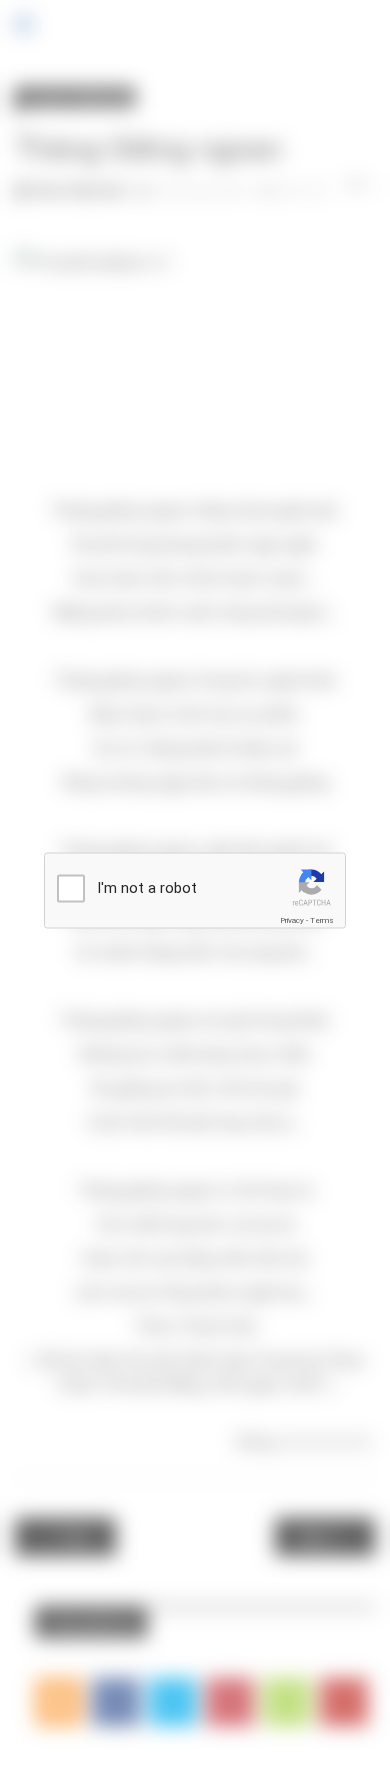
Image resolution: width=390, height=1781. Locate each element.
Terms (322, 920)
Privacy (292, 920)
